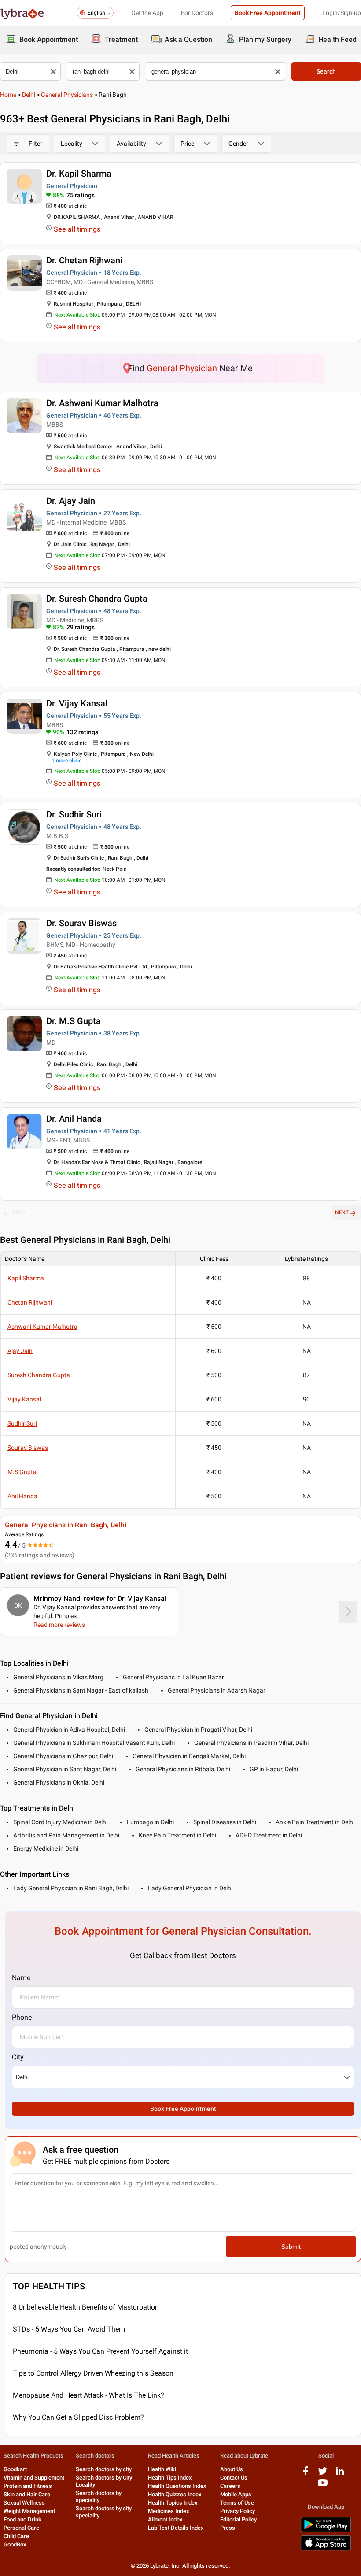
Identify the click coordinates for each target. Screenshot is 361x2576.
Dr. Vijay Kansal (77, 703)
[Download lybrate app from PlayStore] (326, 2530)
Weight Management (29, 2511)
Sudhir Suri (22, 1423)
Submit (291, 2247)
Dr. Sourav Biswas (81, 923)
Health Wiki (162, 2469)
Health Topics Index (173, 2503)
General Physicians (67, 95)
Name (21, 1978)
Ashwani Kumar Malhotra (42, 1327)
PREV (19, 1212)
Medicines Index (169, 2511)
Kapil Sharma (26, 1278)
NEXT (342, 1212)
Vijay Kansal (24, 1399)
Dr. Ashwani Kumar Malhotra (102, 403)
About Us (232, 2469)
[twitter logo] (323, 2474)
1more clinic (66, 761)
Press (228, 2528)
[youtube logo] (323, 2486)
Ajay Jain (20, 1351)
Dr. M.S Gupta (74, 1021)
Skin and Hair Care (27, 2494)
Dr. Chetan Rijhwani (84, 260)
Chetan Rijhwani (30, 1302)
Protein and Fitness (28, 2486)
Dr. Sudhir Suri (74, 814)
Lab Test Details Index (176, 2528)
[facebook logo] (306, 2474)
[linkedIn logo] (340, 2474)
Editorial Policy (238, 2519)
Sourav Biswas (28, 1448)
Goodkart (15, 2469)
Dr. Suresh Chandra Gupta (97, 599)
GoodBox (15, 2545)
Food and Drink (22, 2519)
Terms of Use (237, 2503)
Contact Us (234, 2478)
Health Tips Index (170, 2478)
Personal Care (21, 2528)
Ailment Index (165, 2519)
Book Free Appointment (268, 13)
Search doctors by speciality (99, 2497)
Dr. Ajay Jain (71, 501)
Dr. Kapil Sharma (79, 174)
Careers (230, 2486)
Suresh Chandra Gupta (39, 1375)
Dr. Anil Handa (74, 1119)
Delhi (29, 95)
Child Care (16, 2536)
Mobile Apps (236, 2494)
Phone (22, 2017)
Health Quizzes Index (175, 2494)
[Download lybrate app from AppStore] (326, 2549)
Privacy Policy (238, 2511)
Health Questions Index (177, 2486)
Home (8, 95)
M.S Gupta (22, 1472)
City (18, 2057)
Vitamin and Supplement (34, 2478)
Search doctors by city (104, 2469)
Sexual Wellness (24, 2503)
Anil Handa (22, 1496)
